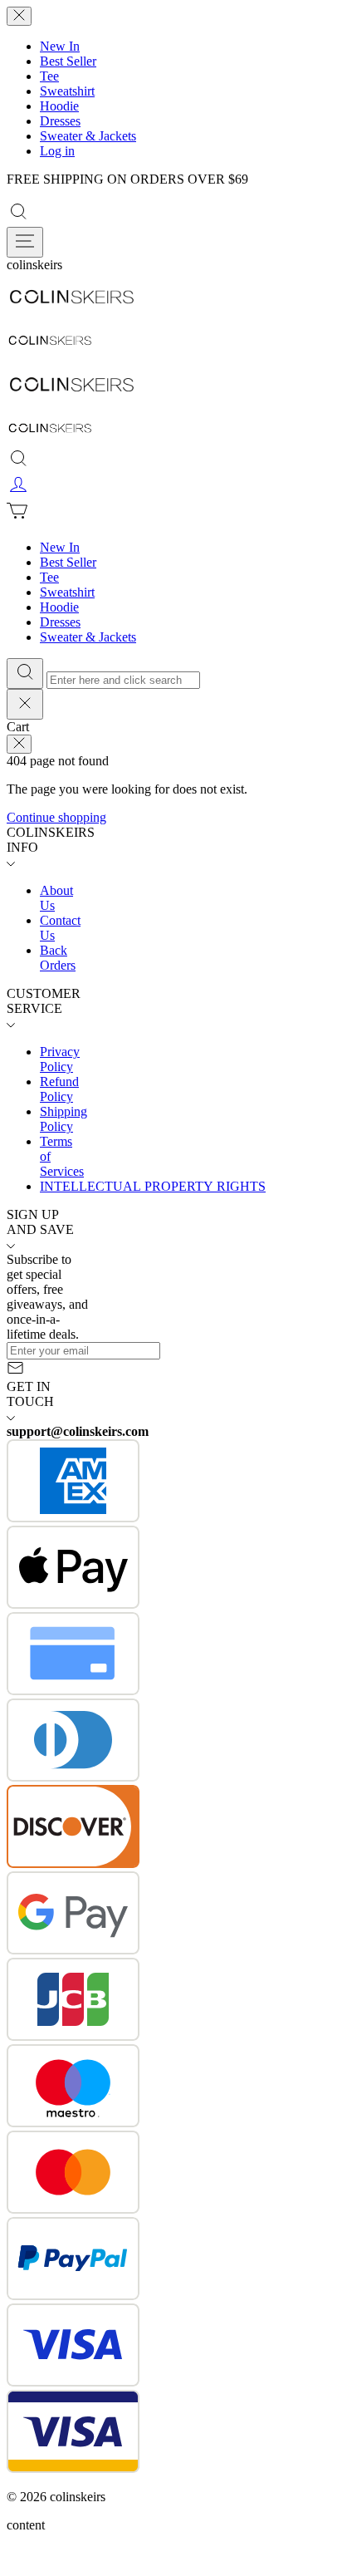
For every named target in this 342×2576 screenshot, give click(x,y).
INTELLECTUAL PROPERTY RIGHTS (153, 1186)
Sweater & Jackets (88, 136)
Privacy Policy (60, 1059)
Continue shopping (56, 817)
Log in (57, 151)
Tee (49, 76)
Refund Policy (59, 1089)
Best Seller (68, 61)
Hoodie (59, 106)
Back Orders (58, 958)
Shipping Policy (64, 1119)
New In (60, 46)
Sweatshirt (67, 91)
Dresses (60, 121)
